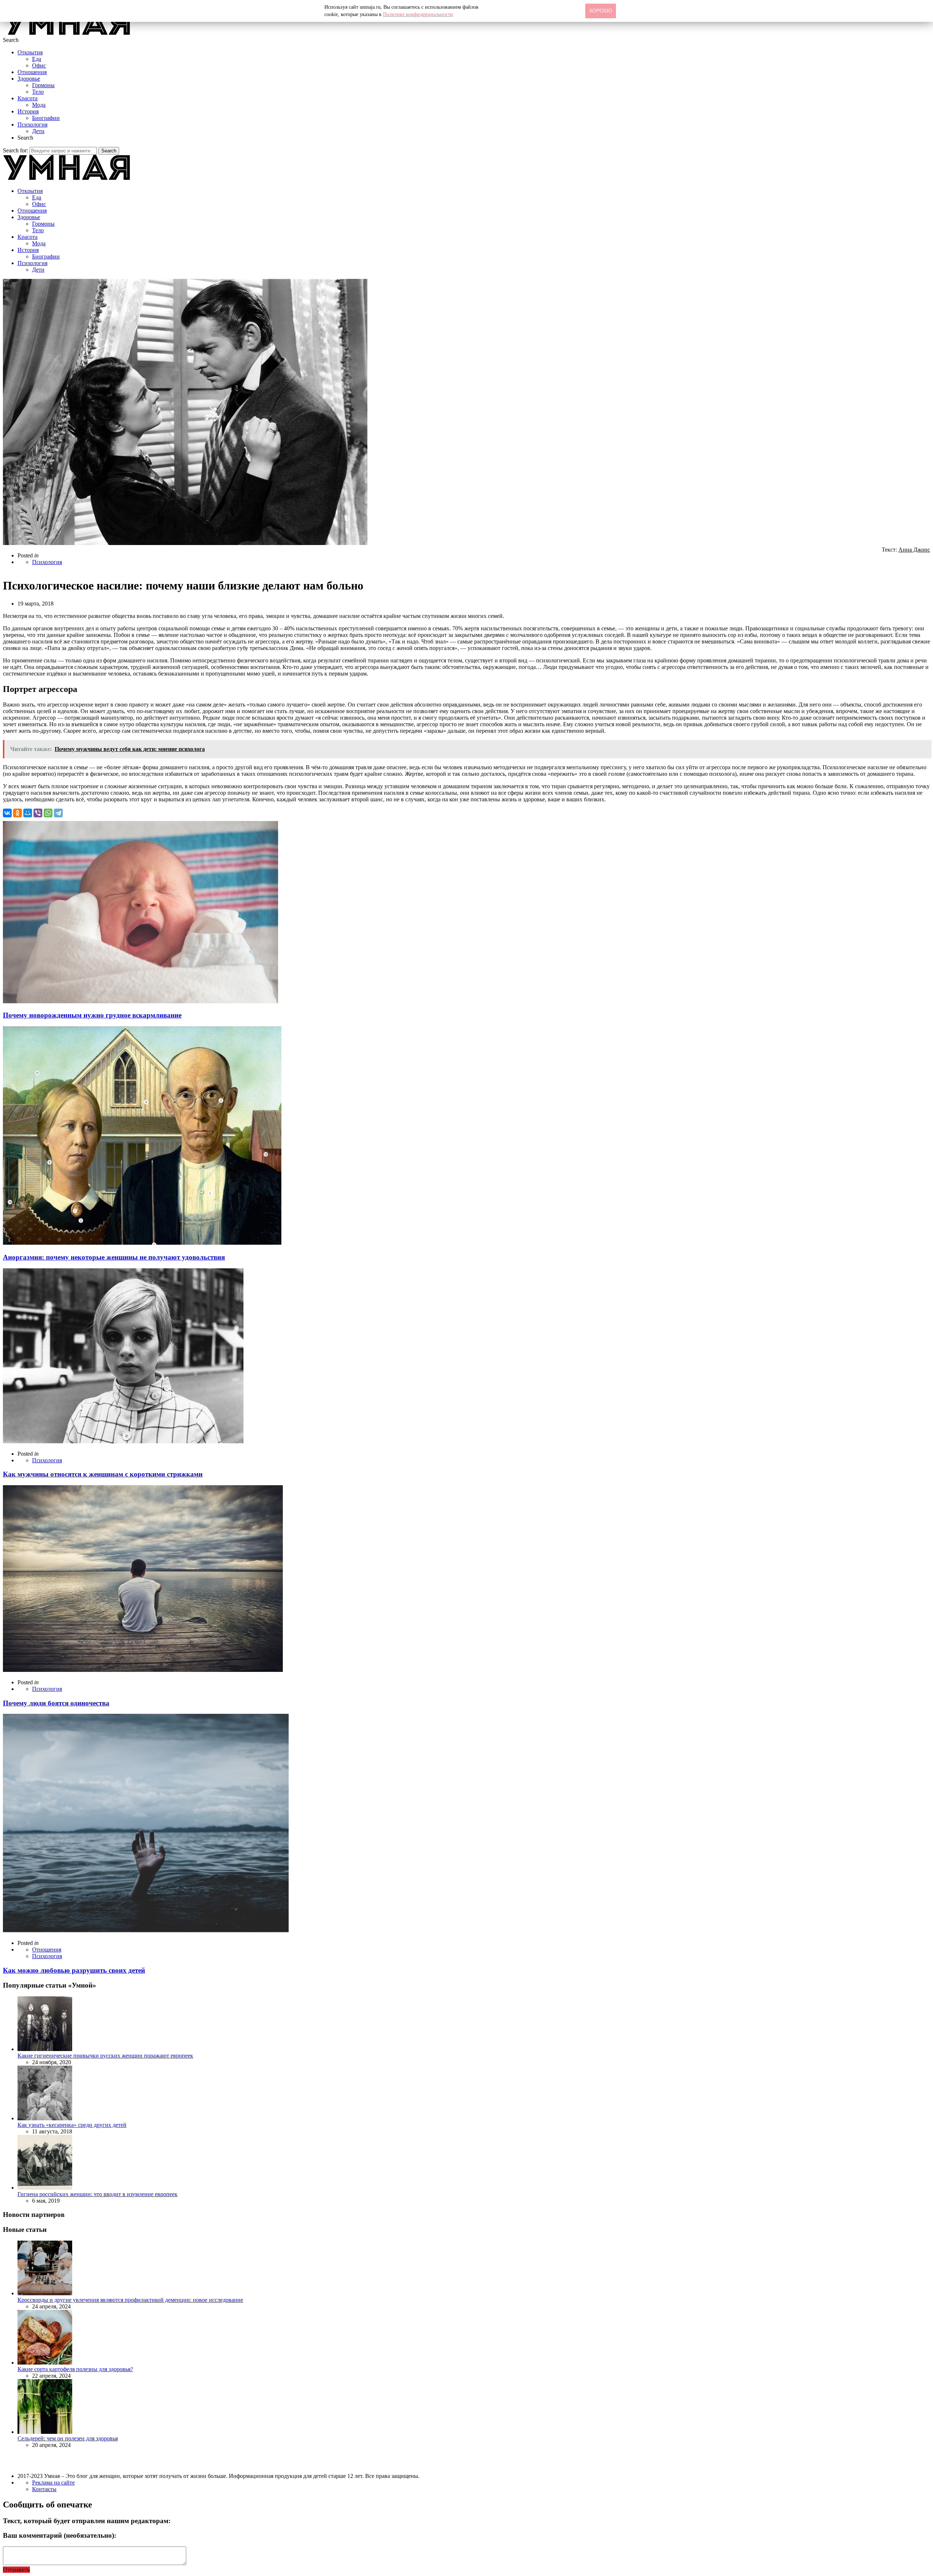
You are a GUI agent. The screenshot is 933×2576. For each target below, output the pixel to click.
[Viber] (38, 813)
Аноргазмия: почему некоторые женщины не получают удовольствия (114, 1257)
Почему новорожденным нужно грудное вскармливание (92, 1015)
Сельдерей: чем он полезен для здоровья (68, 2438)
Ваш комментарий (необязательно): (60, 2535)
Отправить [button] (16, 2570)
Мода (39, 105)
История (28, 111)
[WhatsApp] (48, 813)
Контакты (44, 2489)
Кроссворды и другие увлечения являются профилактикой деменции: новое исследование (130, 2300)
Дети (38, 131)
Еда (37, 59)
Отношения (32, 72)
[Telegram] (58, 813)
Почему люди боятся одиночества (56, 1703)
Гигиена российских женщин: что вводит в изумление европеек (97, 2194)
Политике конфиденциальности (418, 14)
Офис (39, 65)
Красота (28, 98)
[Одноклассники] (17, 813)
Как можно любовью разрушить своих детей (74, 1970)
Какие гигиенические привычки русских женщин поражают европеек (105, 2056)
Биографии (46, 118)
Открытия (30, 52)
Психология (32, 124)
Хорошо (601, 11)
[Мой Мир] (28, 813)
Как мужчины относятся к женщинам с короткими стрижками (103, 1474)
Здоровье (29, 79)
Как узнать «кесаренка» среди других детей (72, 2125)
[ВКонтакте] (7, 813)
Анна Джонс (914, 550)
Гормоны (43, 85)
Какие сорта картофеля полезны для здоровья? (75, 2369)
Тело (38, 92)
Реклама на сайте (53, 2482)
